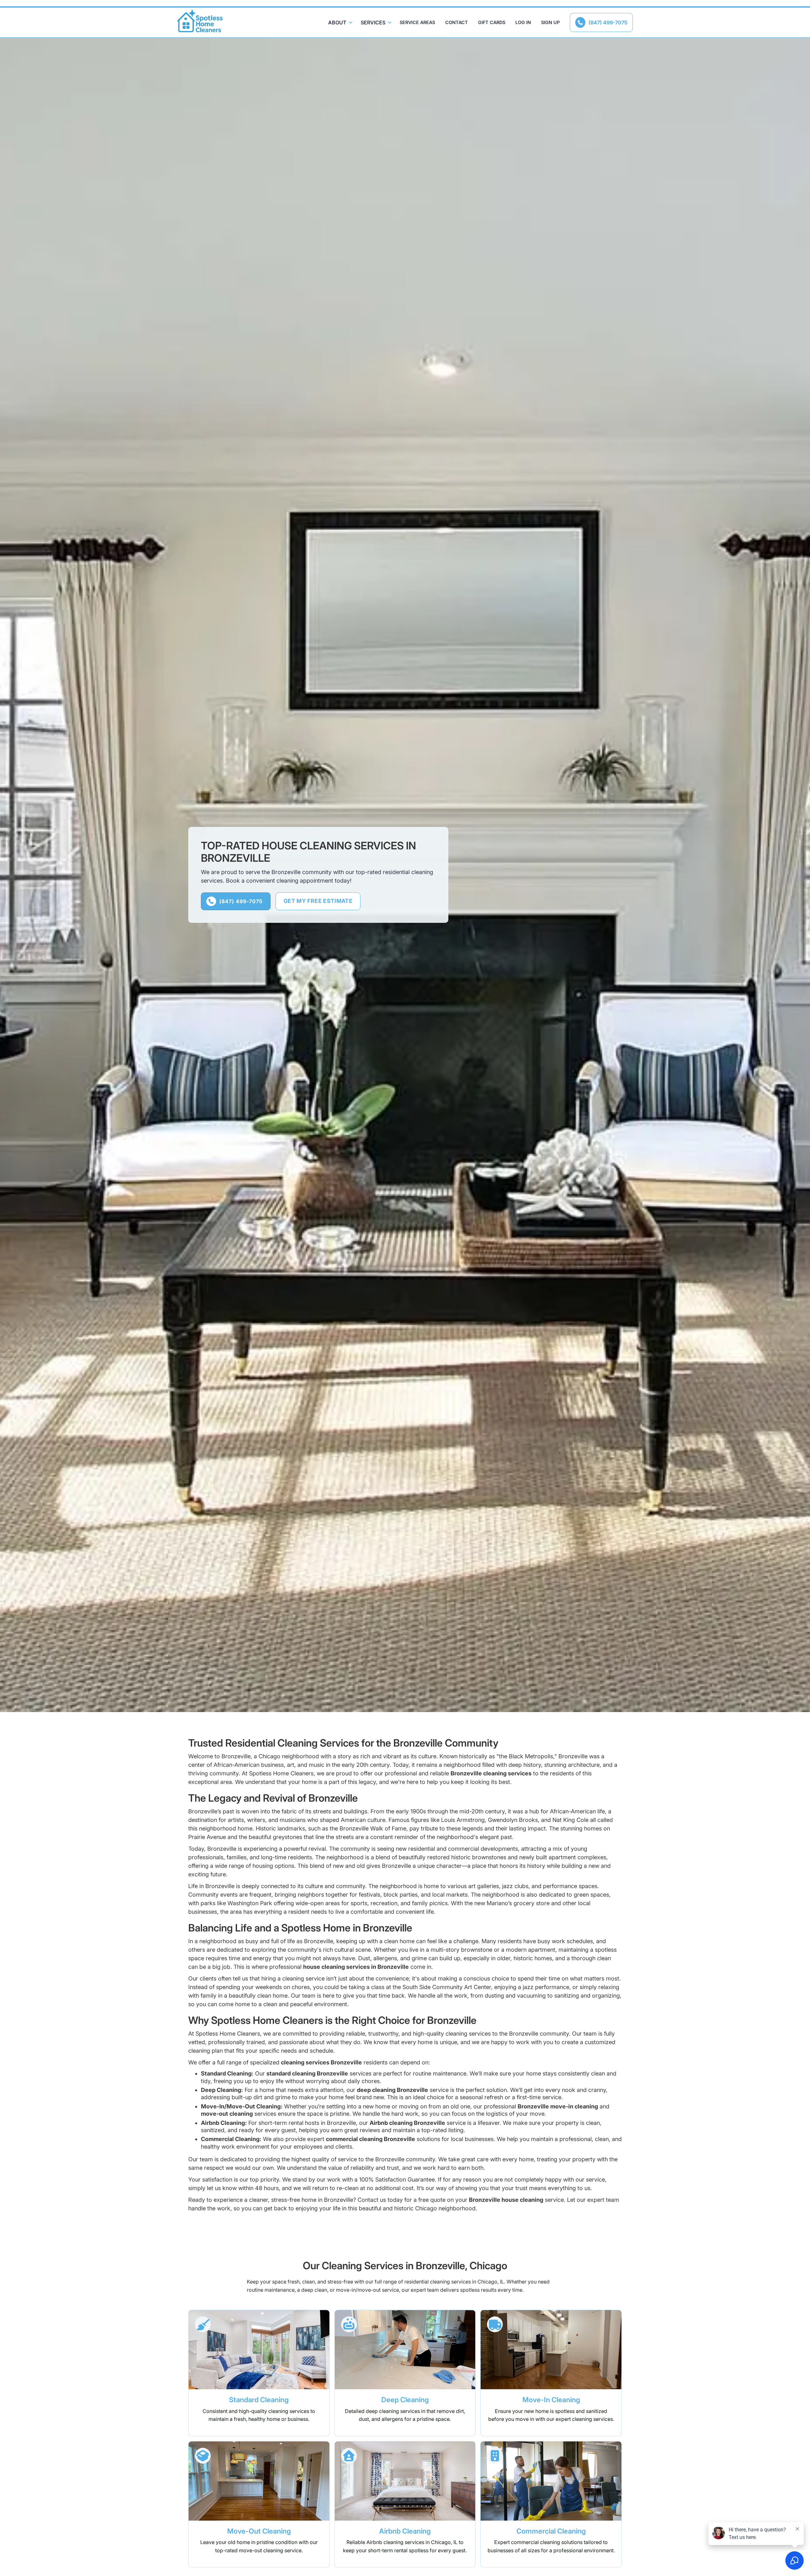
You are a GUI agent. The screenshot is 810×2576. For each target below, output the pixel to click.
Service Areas (417, 22)
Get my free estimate (318, 901)
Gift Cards (492, 22)
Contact (457, 22)
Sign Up (550, 22)
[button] (339, 22)
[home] (200, 22)
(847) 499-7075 (603, 22)
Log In (523, 22)
